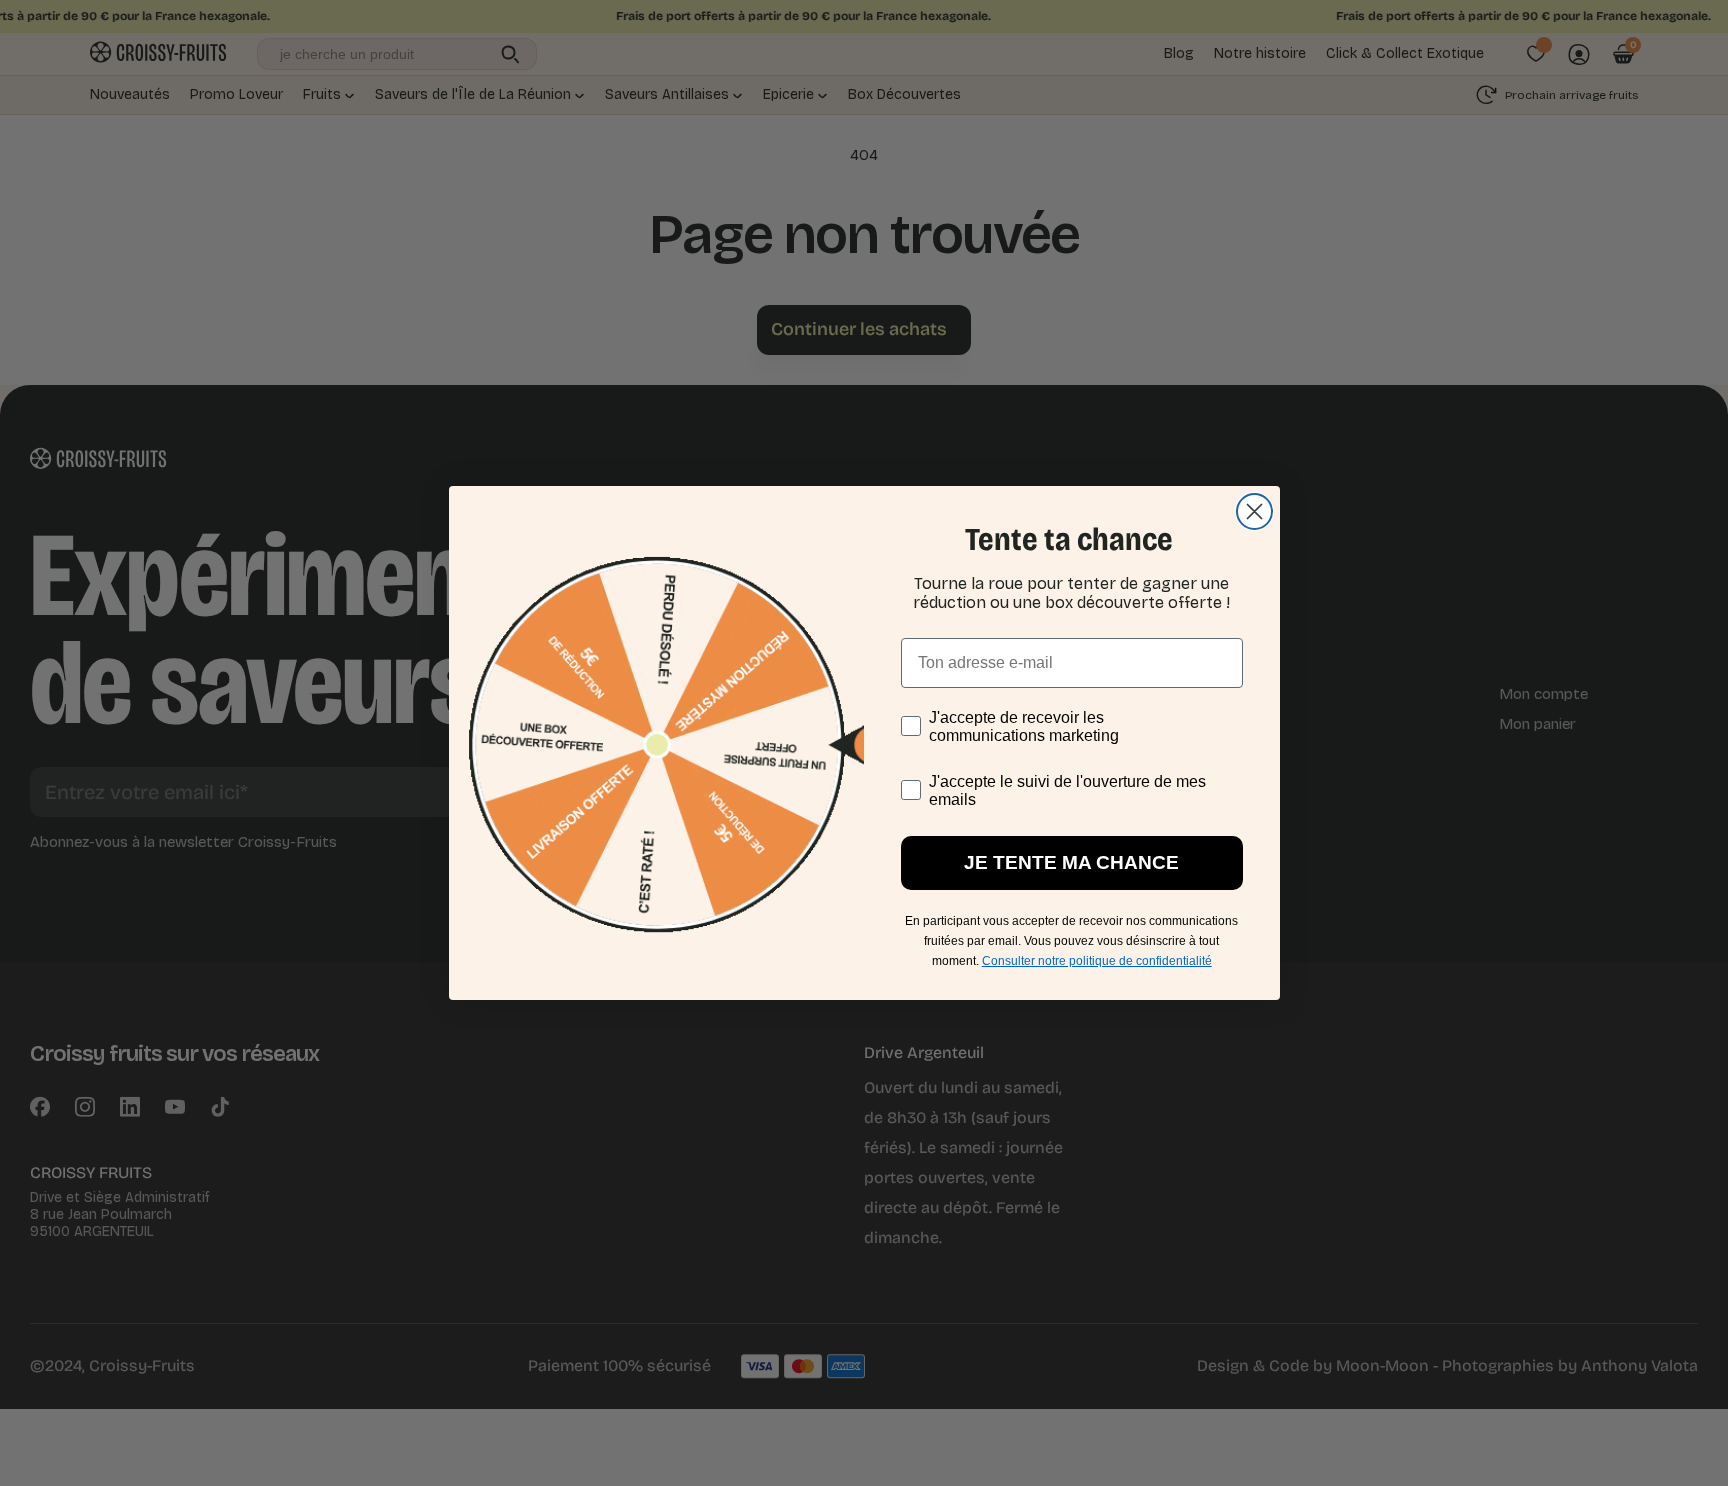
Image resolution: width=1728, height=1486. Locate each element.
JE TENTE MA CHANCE (1071, 862)
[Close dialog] (1254, 511)
